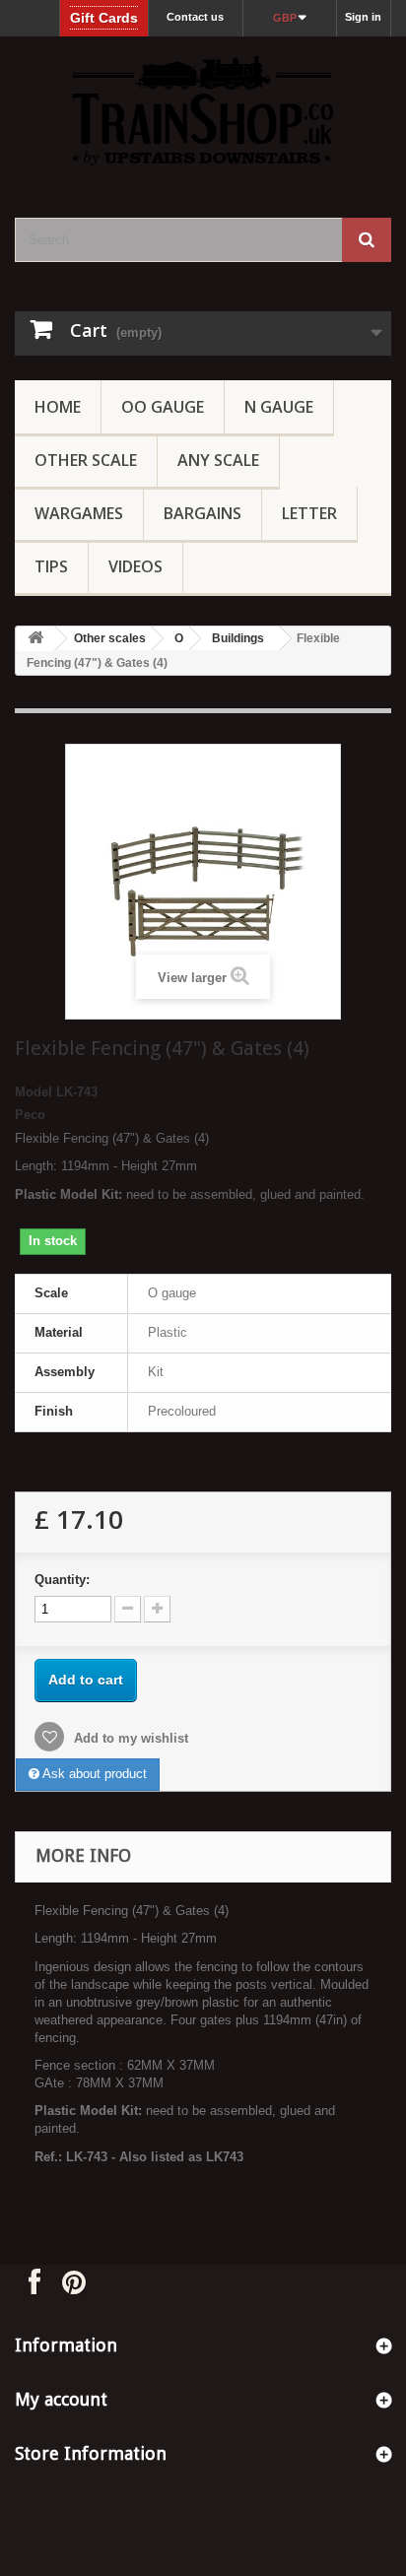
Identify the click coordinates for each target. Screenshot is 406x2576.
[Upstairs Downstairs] (203, 110)
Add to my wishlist (129, 1738)
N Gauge (279, 407)
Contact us (195, 17)
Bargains (203, 513)
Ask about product (93, 1774)
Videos (135, 566)
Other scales (110, 638)
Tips (51, 566)
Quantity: (62, 1580)
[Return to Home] (35, 639)
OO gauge (163, 407)
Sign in (363, 17)
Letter (309, 513)
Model (34, 1092)
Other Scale (86, 460)
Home (58, 407)
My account (61, 2399)
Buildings (238, 638)
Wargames (79, 513)
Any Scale (218, 460)
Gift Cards (104, 18)
